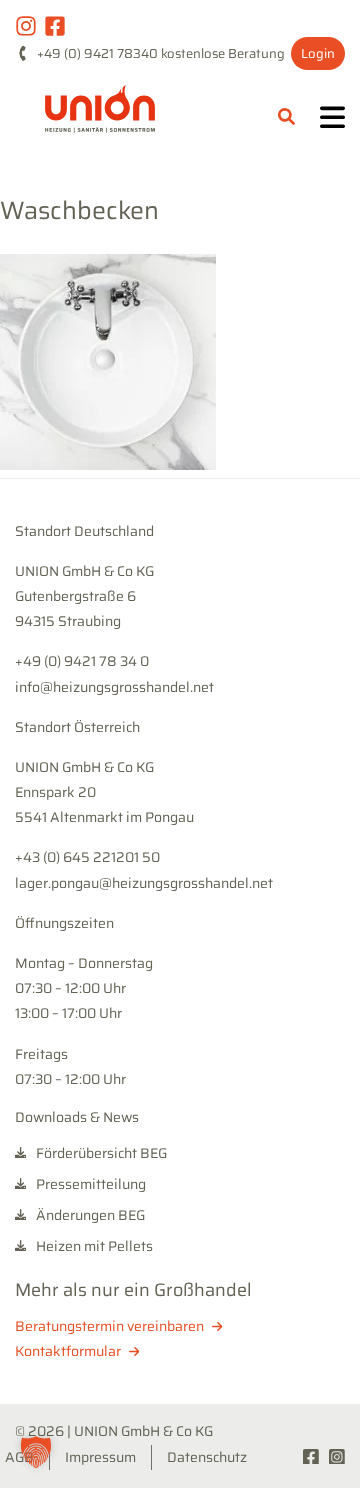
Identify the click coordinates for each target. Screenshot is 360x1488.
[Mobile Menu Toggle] (332, 119)
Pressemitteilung (89, 1184)
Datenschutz (207, 1457)
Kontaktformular (69, 1351)
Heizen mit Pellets (93, 1246)
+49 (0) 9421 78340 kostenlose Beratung (161, 53)
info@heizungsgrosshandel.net (114, 687)
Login (318, 53)
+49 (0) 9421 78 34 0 (82, 661)
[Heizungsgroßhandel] (100, 118)
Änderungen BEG (89, 1215)
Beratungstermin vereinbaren (111, 1326)
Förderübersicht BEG (100, 1153)
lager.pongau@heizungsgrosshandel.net (144, 883)
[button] (36, 1452)
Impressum (100, 1457)
